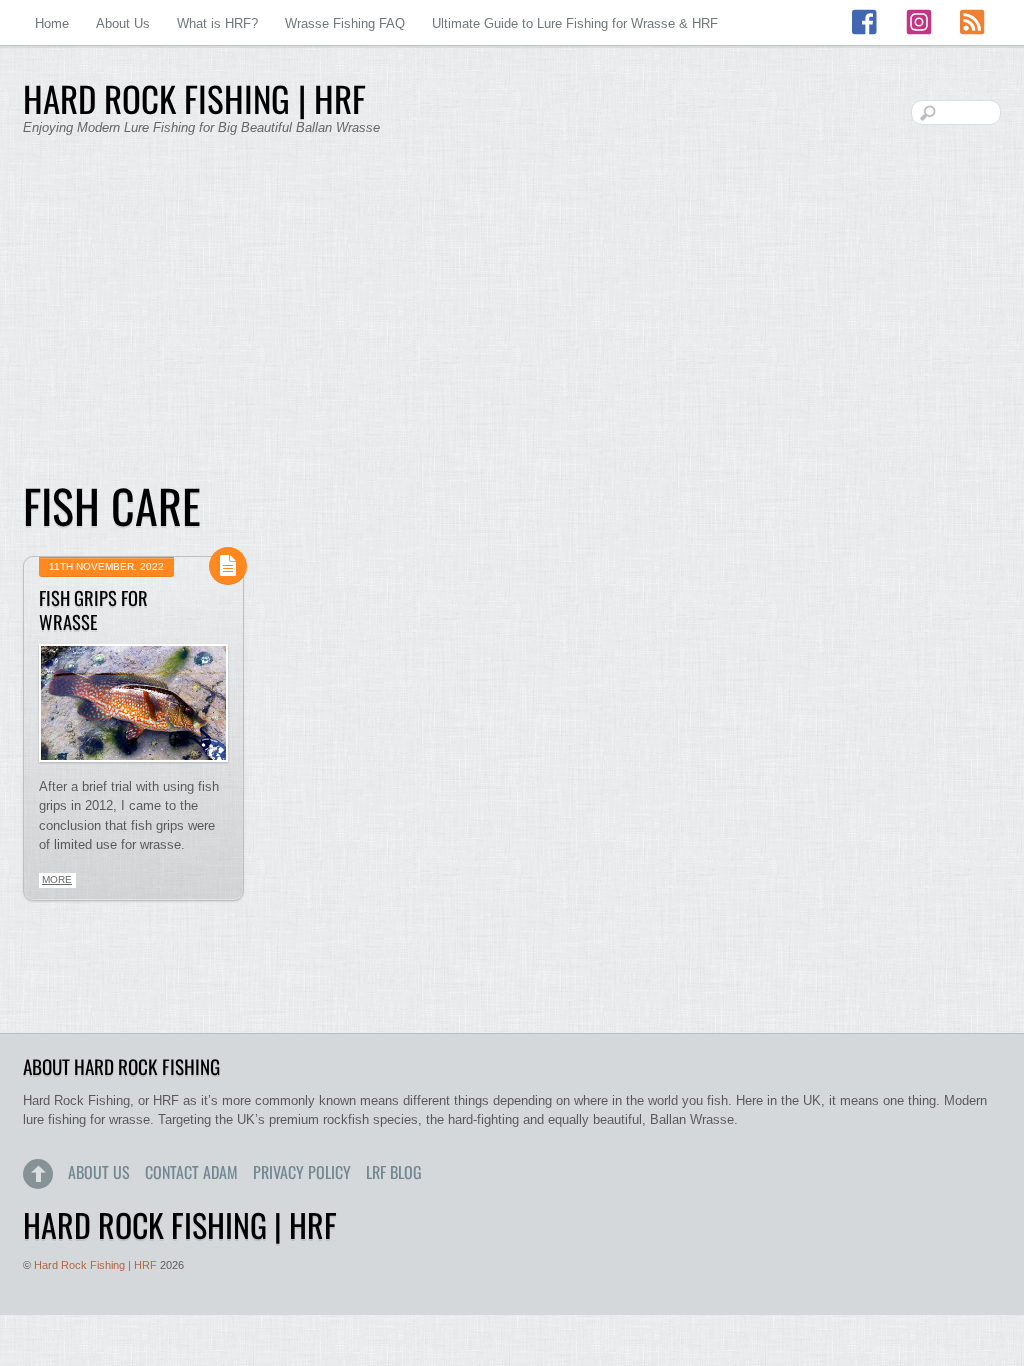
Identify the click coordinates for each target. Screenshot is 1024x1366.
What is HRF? (217, 23)
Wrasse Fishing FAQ (345, 23)
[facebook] (866, 22)
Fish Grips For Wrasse (93, 609)
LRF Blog (394, 1172)
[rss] (972, 22)
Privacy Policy (302, 1172)
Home (52, 23)
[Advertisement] (512, 320)
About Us (123, 23)
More (57, 879)
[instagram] (919, 22)
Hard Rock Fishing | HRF (95, 1265)
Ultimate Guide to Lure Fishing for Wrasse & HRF (575, 23)
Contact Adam (191, 1172)
